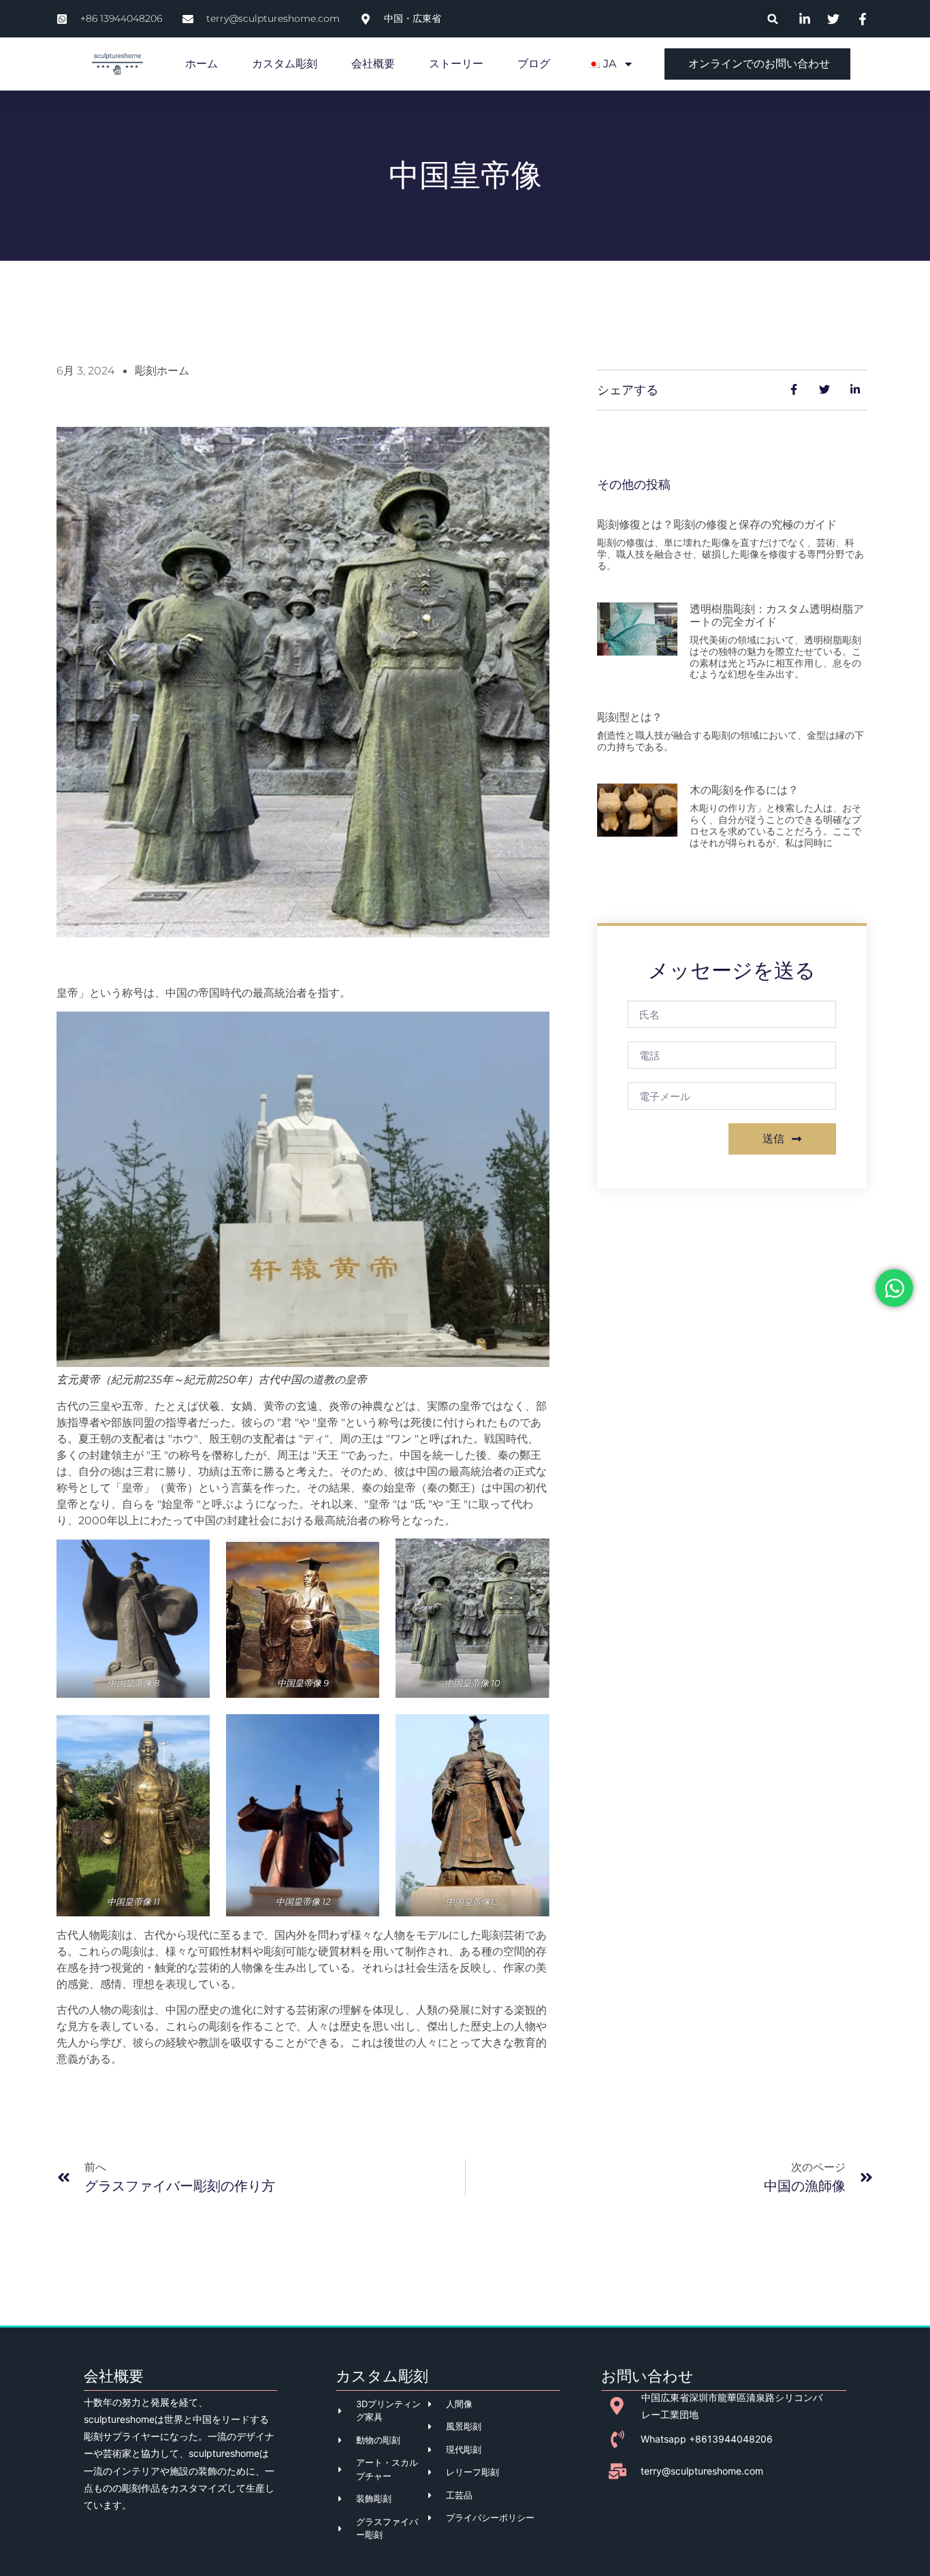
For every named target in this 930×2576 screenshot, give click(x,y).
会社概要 (373, 64)
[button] (773, 19)
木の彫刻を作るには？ (744, 790)
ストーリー (456, 64)
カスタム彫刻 (285, 64)
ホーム (202, 64)
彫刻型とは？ (630, 717)
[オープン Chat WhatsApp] (894, 1288)
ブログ (534, 64)
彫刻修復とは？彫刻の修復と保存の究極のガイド (717, 525)
